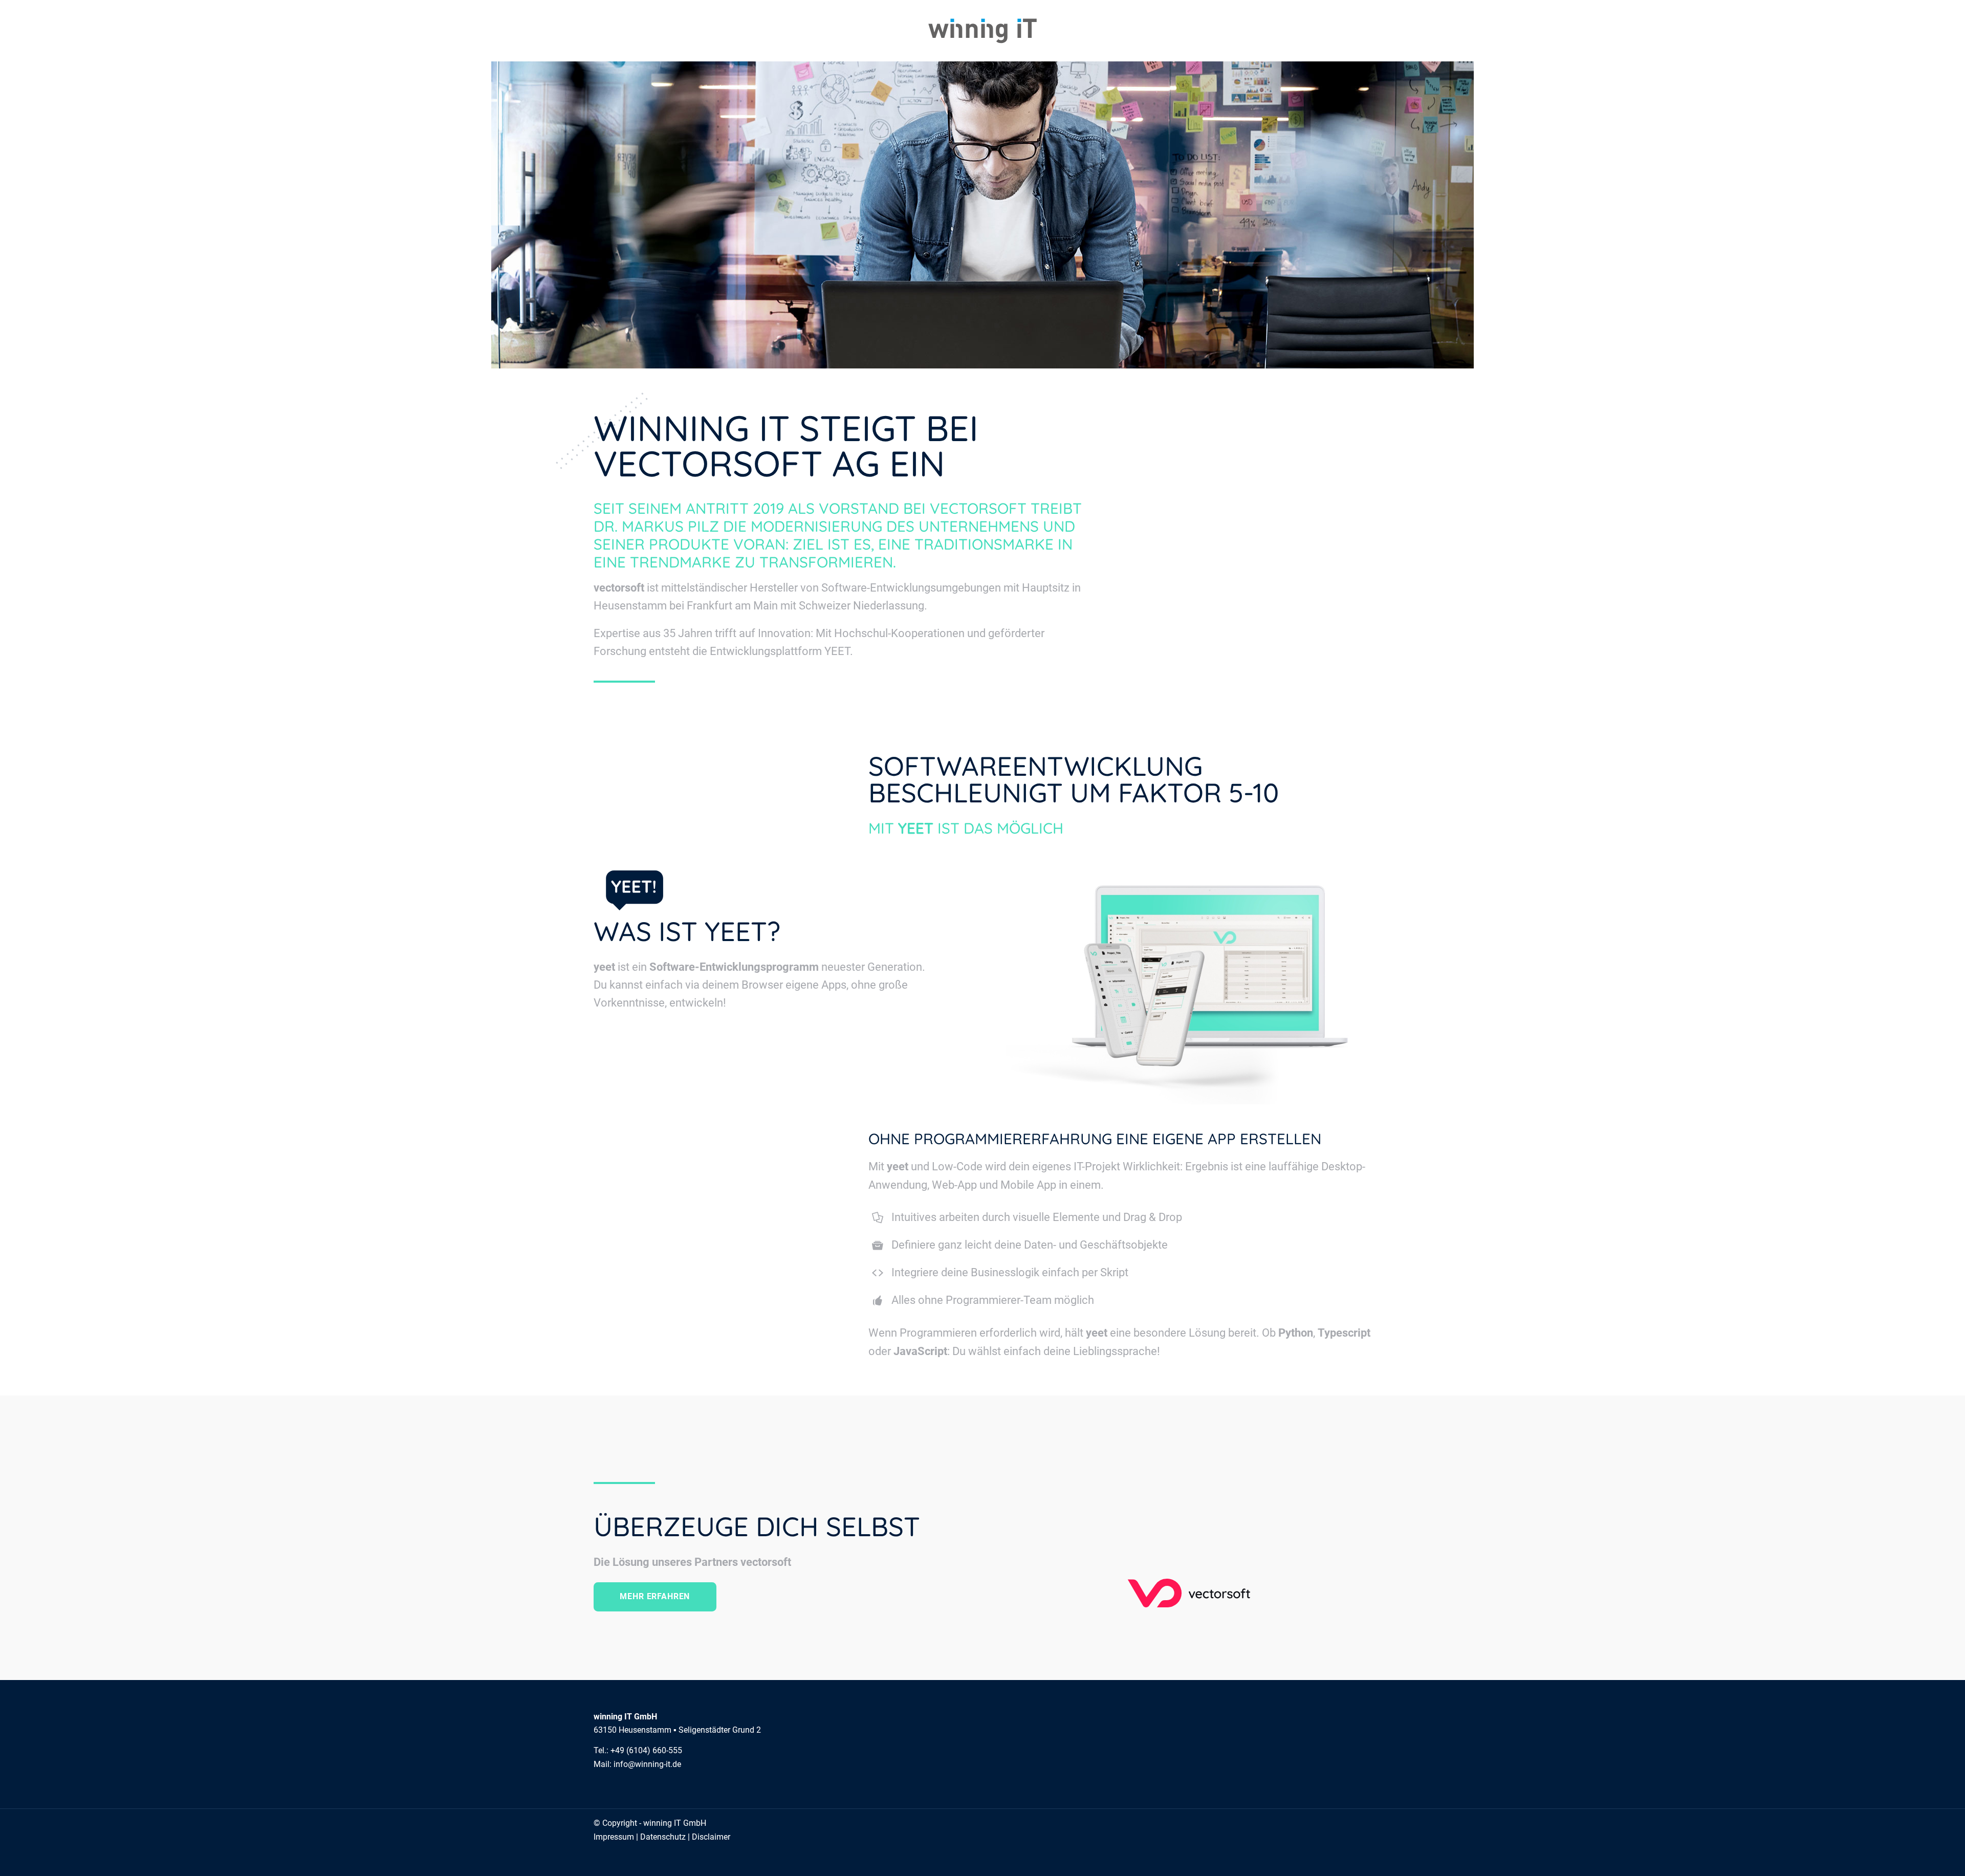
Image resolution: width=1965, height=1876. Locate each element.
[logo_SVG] (982, 31)
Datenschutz (663, 1837)
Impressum (614, 1837)
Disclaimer (711, 1837)
